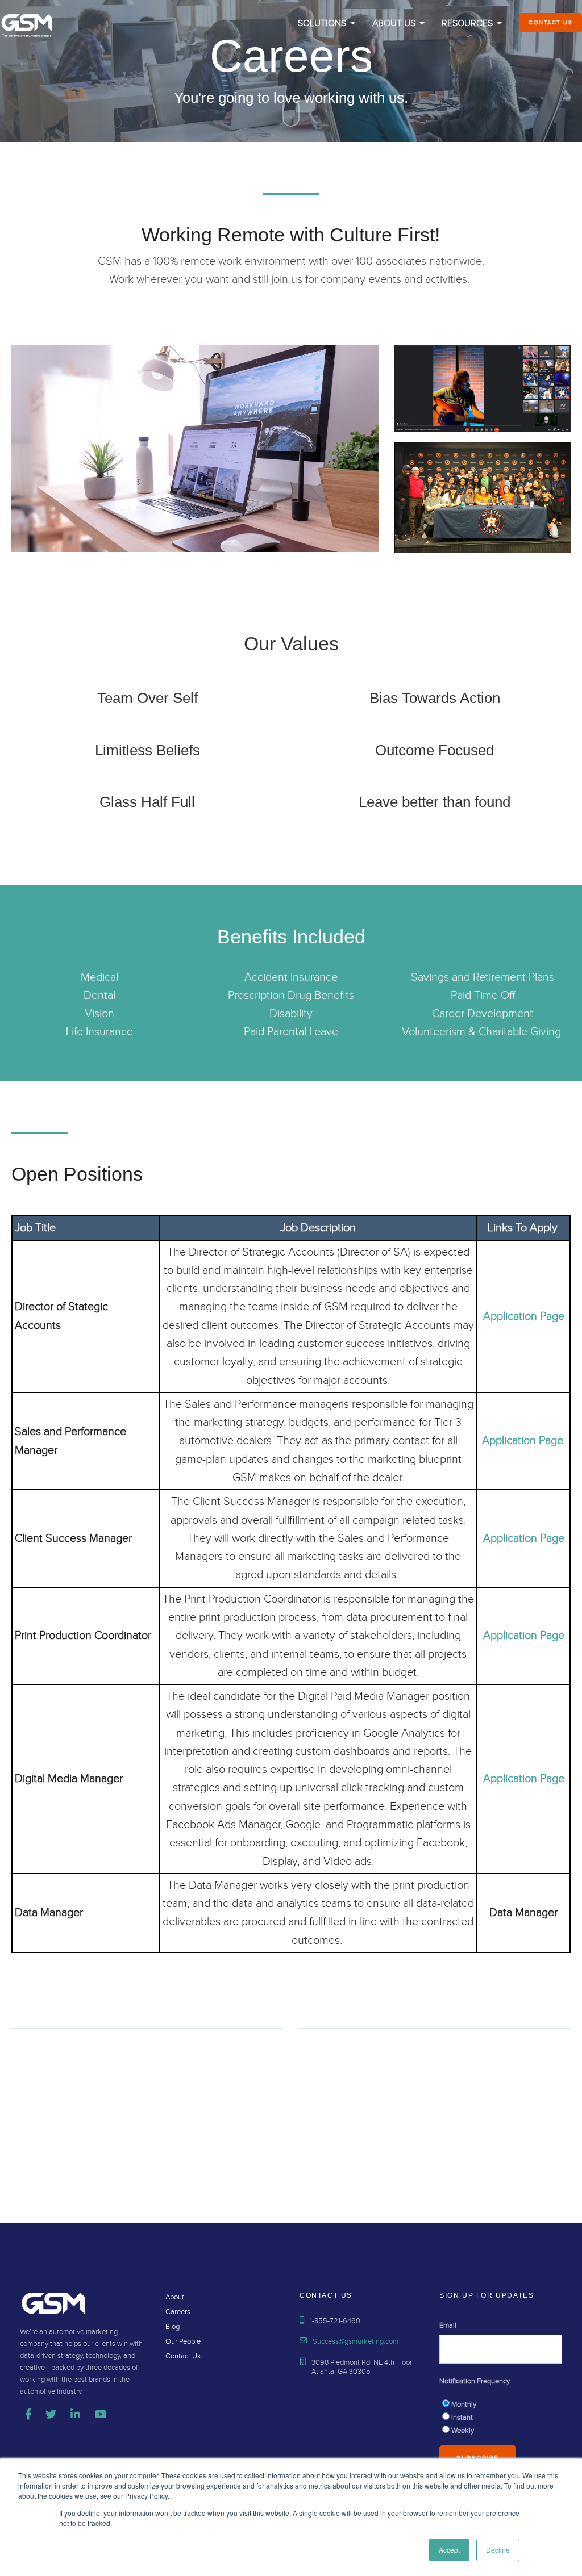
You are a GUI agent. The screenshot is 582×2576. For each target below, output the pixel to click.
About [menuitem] (175, 2297)
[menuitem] (327, 24)
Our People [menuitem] (183, 2341)
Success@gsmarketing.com (356, 2341)
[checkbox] (501, 2417)
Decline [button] (498, 2550)
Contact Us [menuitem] (183, 2356)
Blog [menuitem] (172, 2327)
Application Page (524, 1316)
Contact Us (550, 23)
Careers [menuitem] (178, 2312)
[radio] (501, 2404)
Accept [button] (449, 2550)
